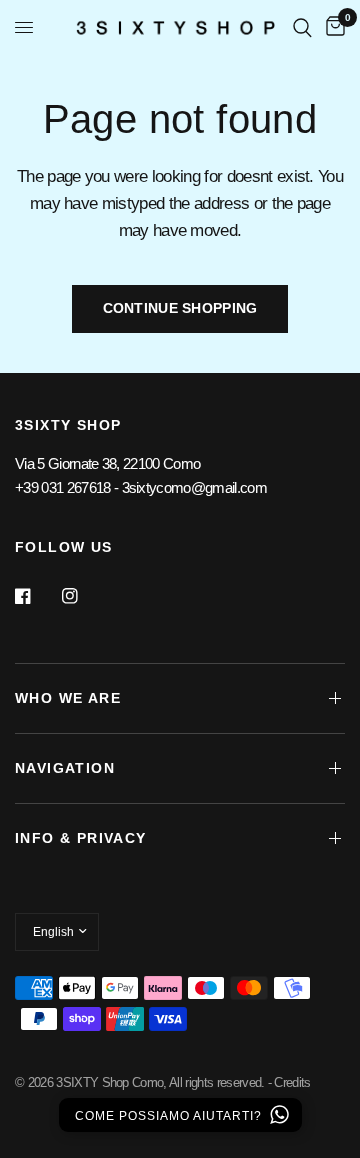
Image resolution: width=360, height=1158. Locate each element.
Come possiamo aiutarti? (170, 1116)
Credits (292, 1082)
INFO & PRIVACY (81, 838)
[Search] (302, 27)
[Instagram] (84, 596)
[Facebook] (37, 596)
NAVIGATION (65, 768)
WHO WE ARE (68, 698)
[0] (332, 27)
